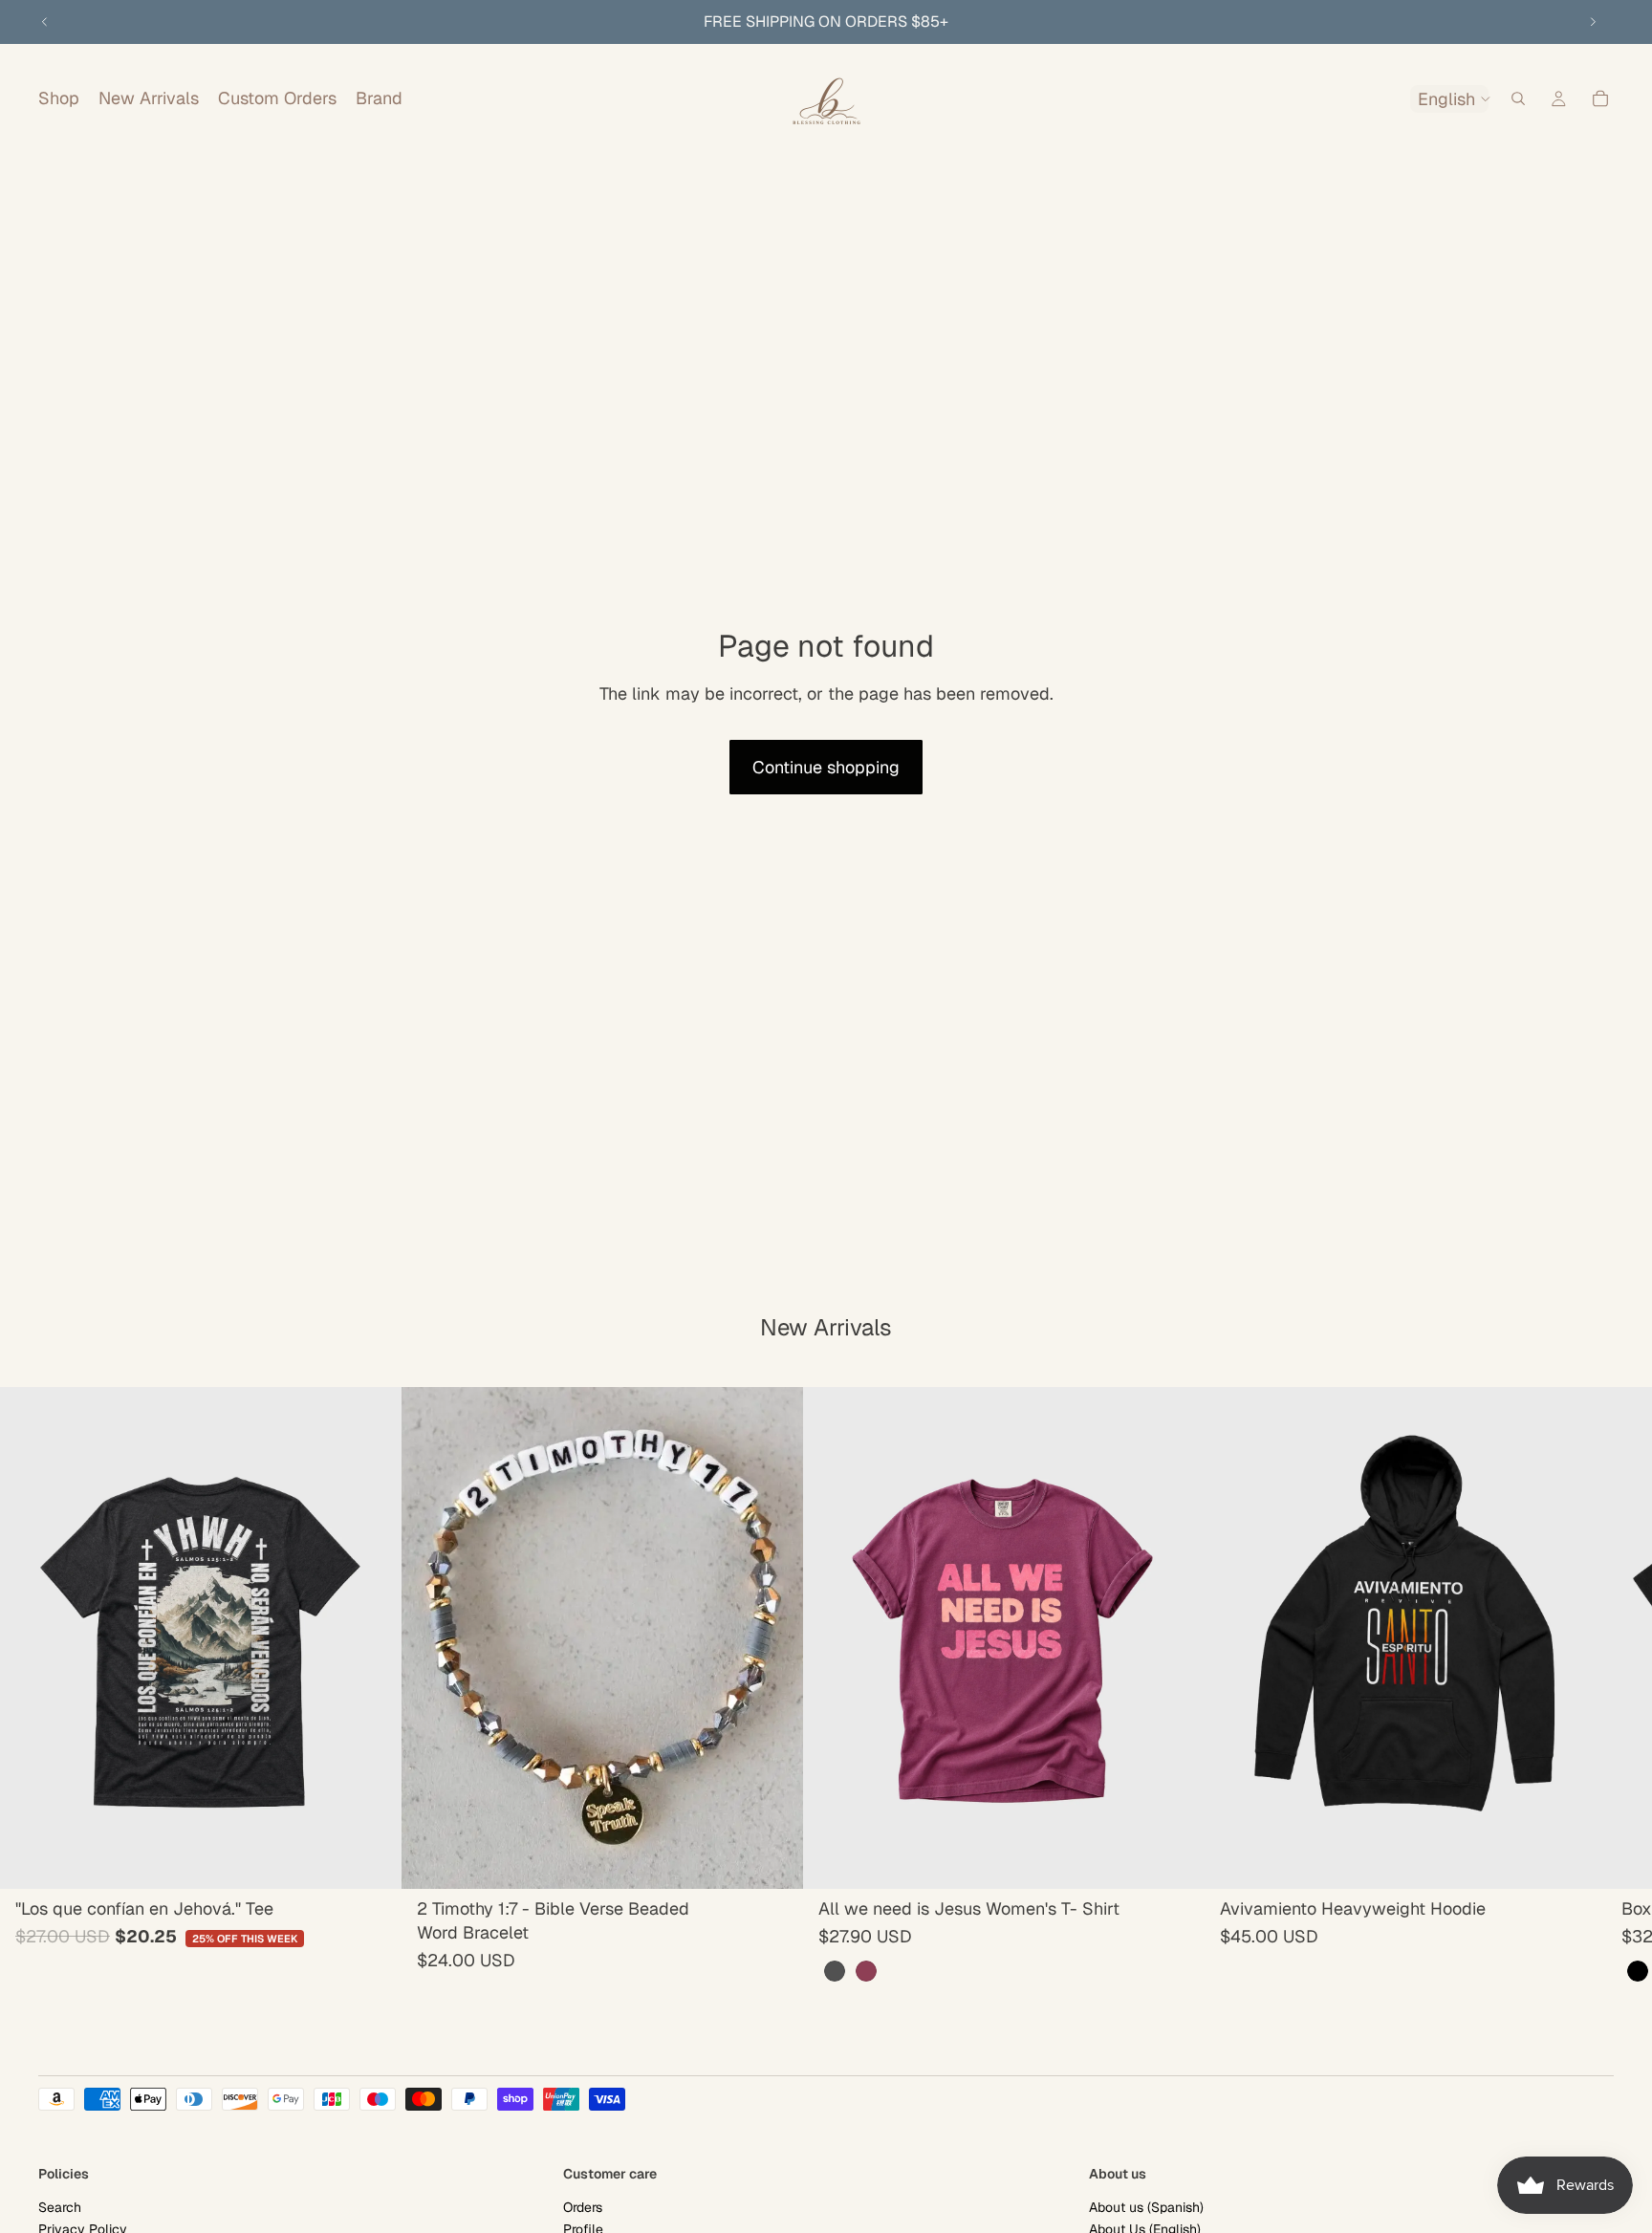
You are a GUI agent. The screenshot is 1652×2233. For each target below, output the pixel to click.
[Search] (1518, 98)
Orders (583, 2207)
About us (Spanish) (1146, 2207)
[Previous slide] (45, 22)
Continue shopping (826, 767)
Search (60, 2207)
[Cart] (1600, 98)
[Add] (372, 1859)
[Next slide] (1593, 22)
